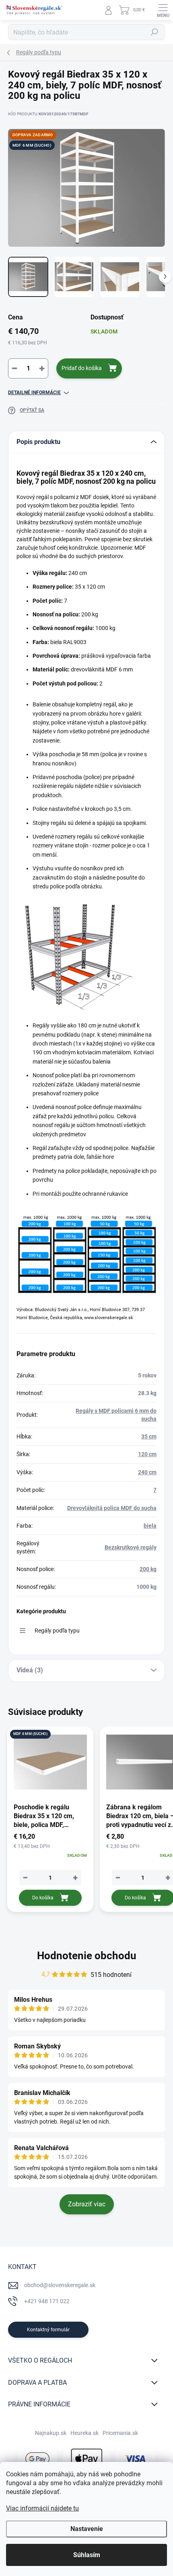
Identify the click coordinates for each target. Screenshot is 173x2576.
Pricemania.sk (120, 2433)
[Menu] (163, 10)
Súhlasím (87, 2555)
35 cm (149, 1436)
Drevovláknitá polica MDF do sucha (112, 1508)
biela (150, 1526)
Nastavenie (87, 2529)
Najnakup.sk (51, 2433)
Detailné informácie (34, 393)
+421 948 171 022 (47, 2301)
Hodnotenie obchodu (87, 1956)
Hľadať (154, 32)
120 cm (147, 1454)
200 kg (148, 1569)
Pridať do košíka (82, 368)
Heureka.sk (84, 2433)
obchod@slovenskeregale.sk (60, 2285)
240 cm (147, 1472)
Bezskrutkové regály (131, 1547)
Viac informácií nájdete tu (42, 2508)
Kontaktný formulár (48, 2330)
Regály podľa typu (57, 1631)
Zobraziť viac (87, 2204)
